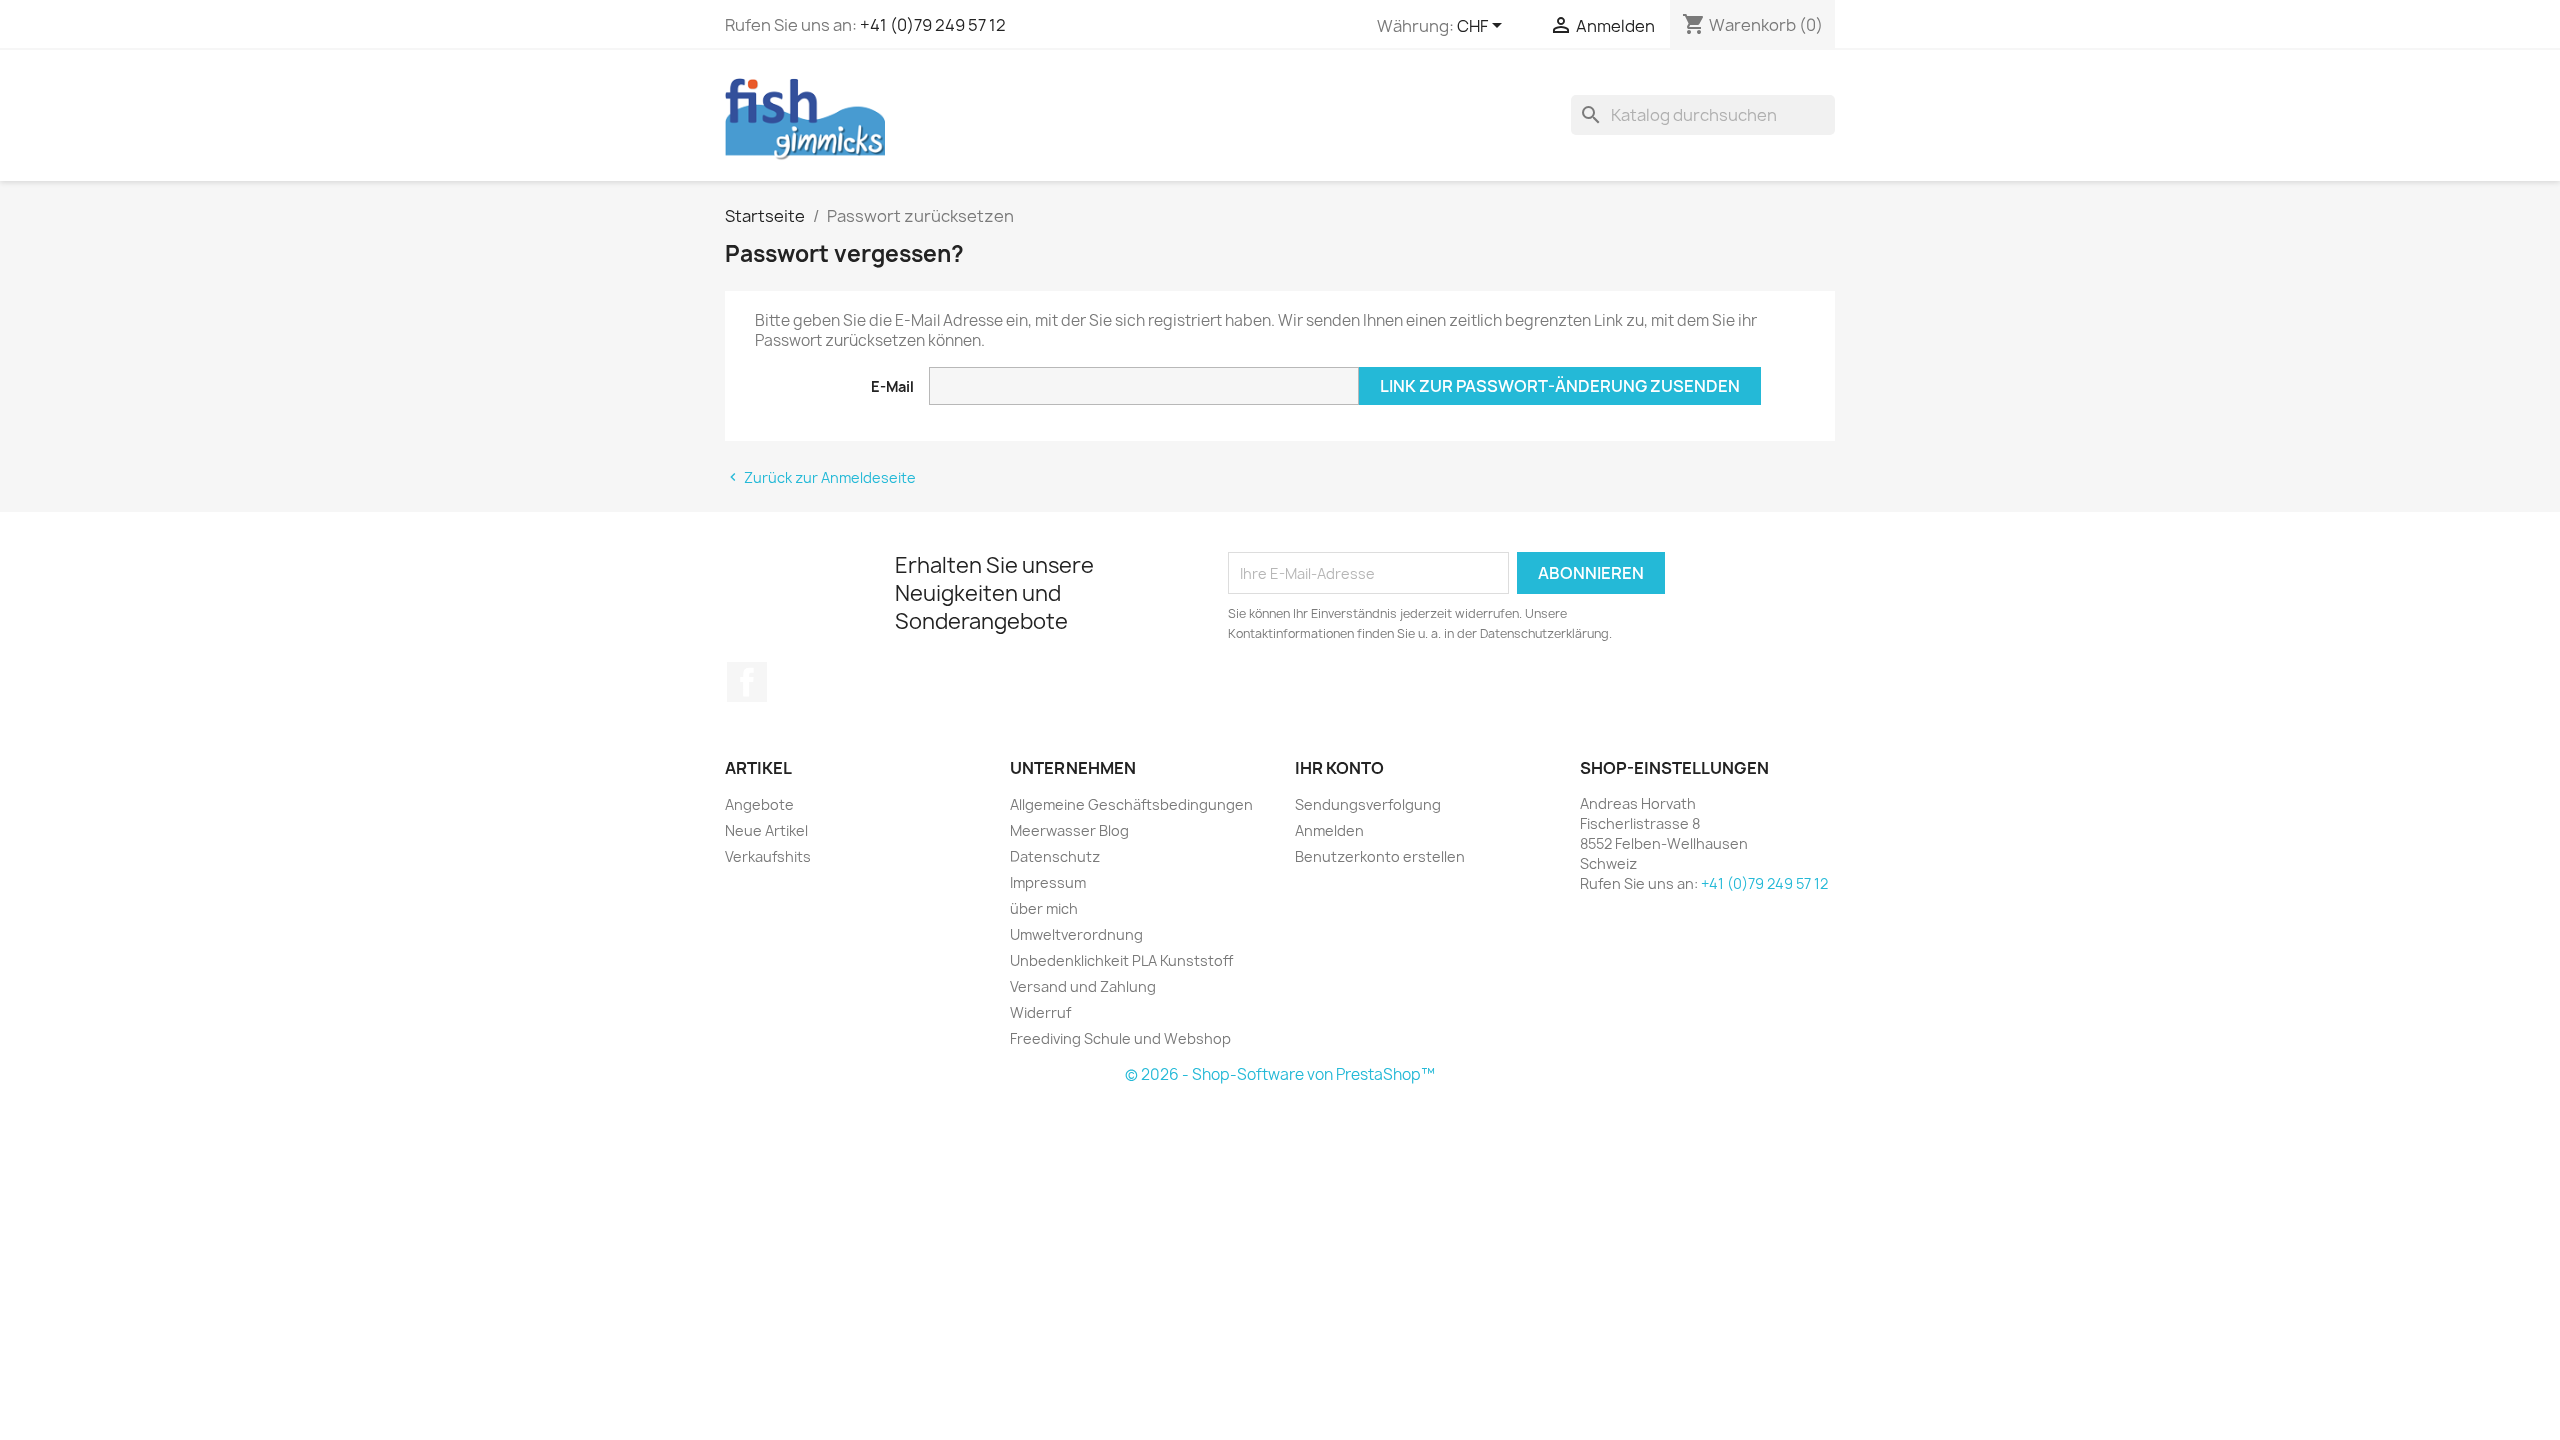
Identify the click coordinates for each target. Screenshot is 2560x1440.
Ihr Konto (1339, 768)
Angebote (759, 804)
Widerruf (1040, 1012)
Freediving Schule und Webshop (1120, 1038)
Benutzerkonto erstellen (1380, 856)
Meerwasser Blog (1069, 830)
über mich (1044, 908)
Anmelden (1329, 830)
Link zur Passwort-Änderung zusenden (1560, 386)
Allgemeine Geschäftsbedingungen (1131, 804)
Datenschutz (1055, 856)
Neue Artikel (766, 830)
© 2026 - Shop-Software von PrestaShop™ (1280, 1074)
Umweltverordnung (1076, 934)
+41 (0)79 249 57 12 (933, 25)
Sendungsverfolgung (1368, 804)
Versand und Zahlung (1083, 986)
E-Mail (892, 386)
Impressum (1048, 882)
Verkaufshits (768, 856)
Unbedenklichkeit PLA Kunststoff (1121, 960)
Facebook (747, 682)
